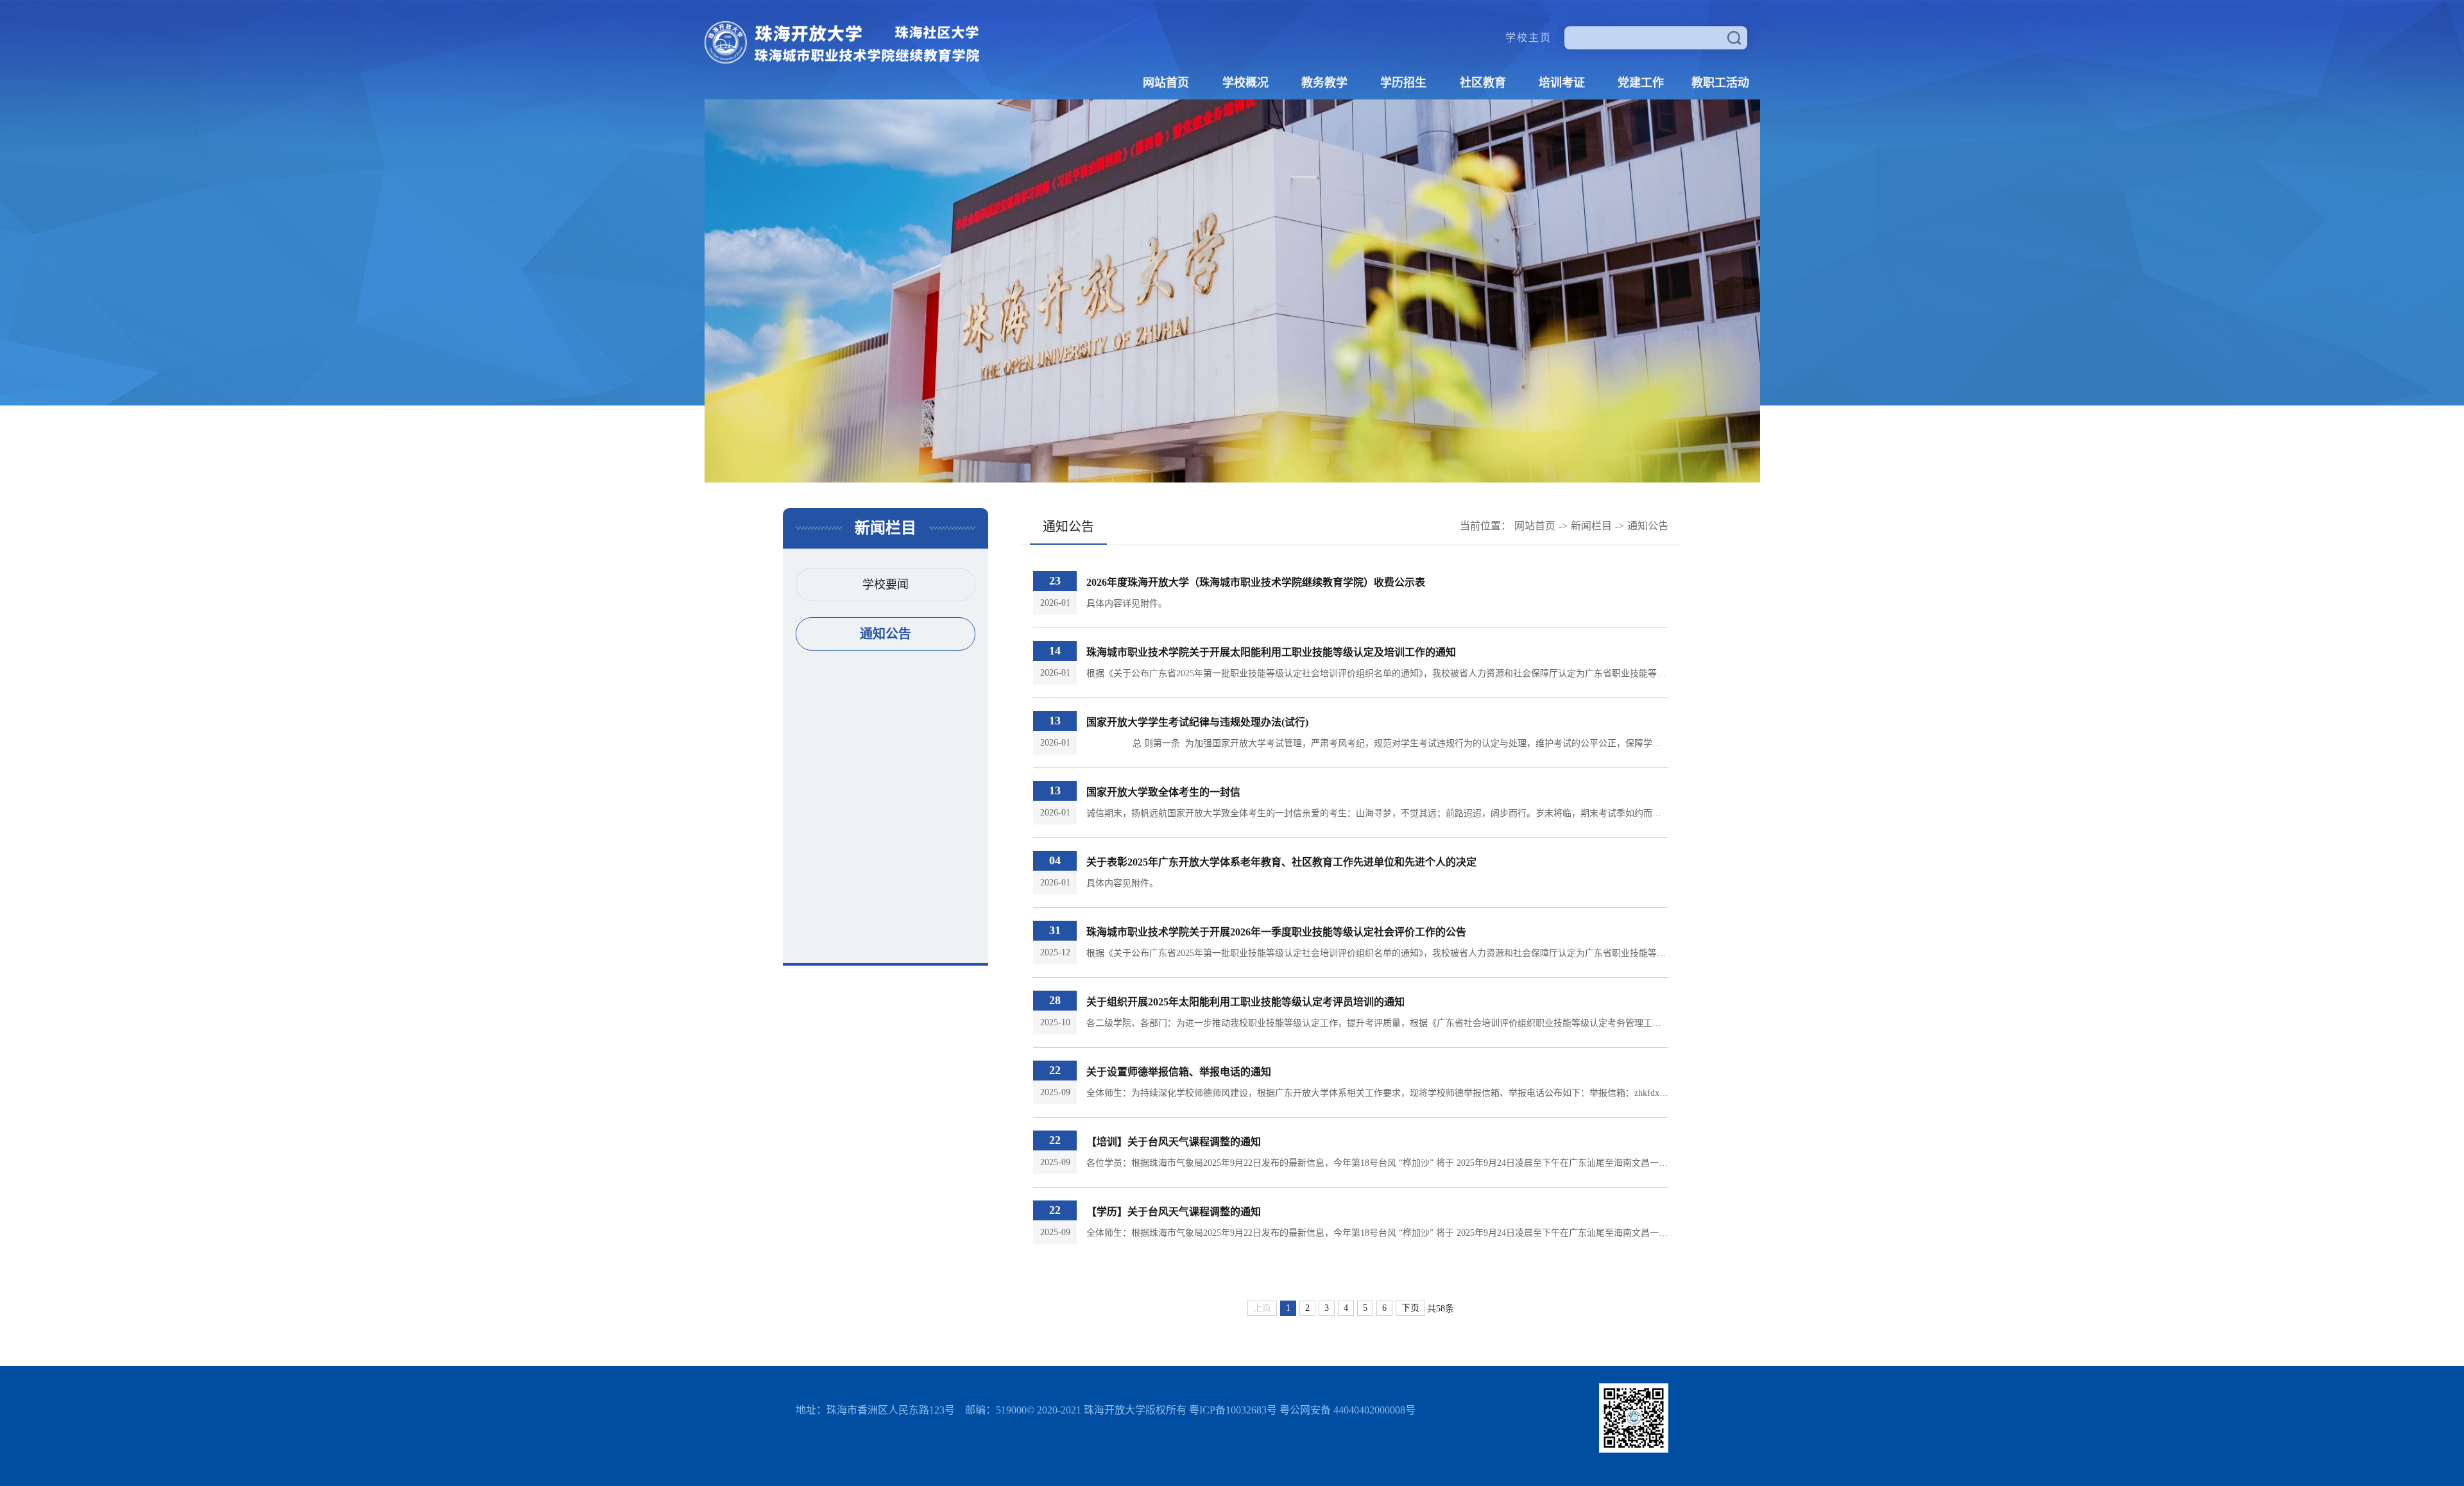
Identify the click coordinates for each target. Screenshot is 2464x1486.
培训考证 (1562, 83)
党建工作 (1641, 83)
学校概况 (1245, 83)
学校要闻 (886, 585)
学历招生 (1403, 83)
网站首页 (1166, 83)
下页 (1410, 1308)
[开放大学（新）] (842, 60)
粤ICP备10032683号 (1233, 1410)
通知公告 (886, 634)
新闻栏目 (1591, 526)
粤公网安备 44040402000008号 (1347, 1410)
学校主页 (1528, 38)
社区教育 (1483, 83)
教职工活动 (1720, 83)
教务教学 (1324, 83)
